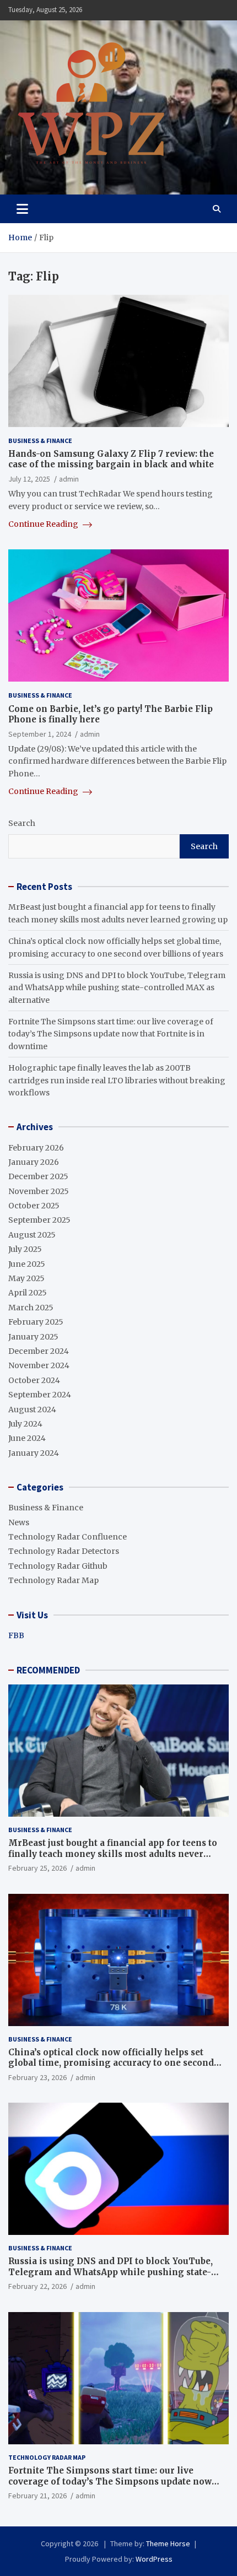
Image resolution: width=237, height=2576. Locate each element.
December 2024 (39, 1351)
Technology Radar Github (58, 1566)
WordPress (154, 2559)
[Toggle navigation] (22, 209)
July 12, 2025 (29, 479)
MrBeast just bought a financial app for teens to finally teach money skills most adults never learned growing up (113, 1854)
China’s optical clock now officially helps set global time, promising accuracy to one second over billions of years (111, 2063)
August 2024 (32, 1409)
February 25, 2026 (37, 1868)
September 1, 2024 (40, 734)
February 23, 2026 (37, 2077)
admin (69, 479)
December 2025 (38, 1176)
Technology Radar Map (53, 1580)
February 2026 (36, 1148)
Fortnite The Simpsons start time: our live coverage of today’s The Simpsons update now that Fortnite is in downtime (111, 1034)
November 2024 (39, 1365)
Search (22, 823)
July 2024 (25, 1424)
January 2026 (34, 1162)
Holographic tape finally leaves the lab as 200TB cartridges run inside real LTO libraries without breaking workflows (117, 1080)
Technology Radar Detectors (64, 1551)
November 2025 (39, 1191)
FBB (16, 1635)
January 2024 (34, 1453)
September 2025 (39, 1220)
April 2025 (28, 1293)
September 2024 (40, 1395)
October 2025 (34, 1206)
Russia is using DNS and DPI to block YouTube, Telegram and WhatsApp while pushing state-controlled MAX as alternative (117, 988)
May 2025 (26, 1278)
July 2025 (25, 1249)
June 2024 (27, 1438)
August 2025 (32, 1235)
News (19, 1522)
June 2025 (27, 1264)
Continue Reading (44, 524)
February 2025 (36, 1322)
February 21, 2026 (37, 2496)
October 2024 (34, 1380)
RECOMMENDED (48, 1670)
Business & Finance (40, 441)
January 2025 (33, 1337)
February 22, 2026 (37, 2286)
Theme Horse (168, 2543)
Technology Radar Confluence (68, 1537)
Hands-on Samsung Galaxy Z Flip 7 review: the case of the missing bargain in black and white (111, 459)
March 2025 (31, 1308)
